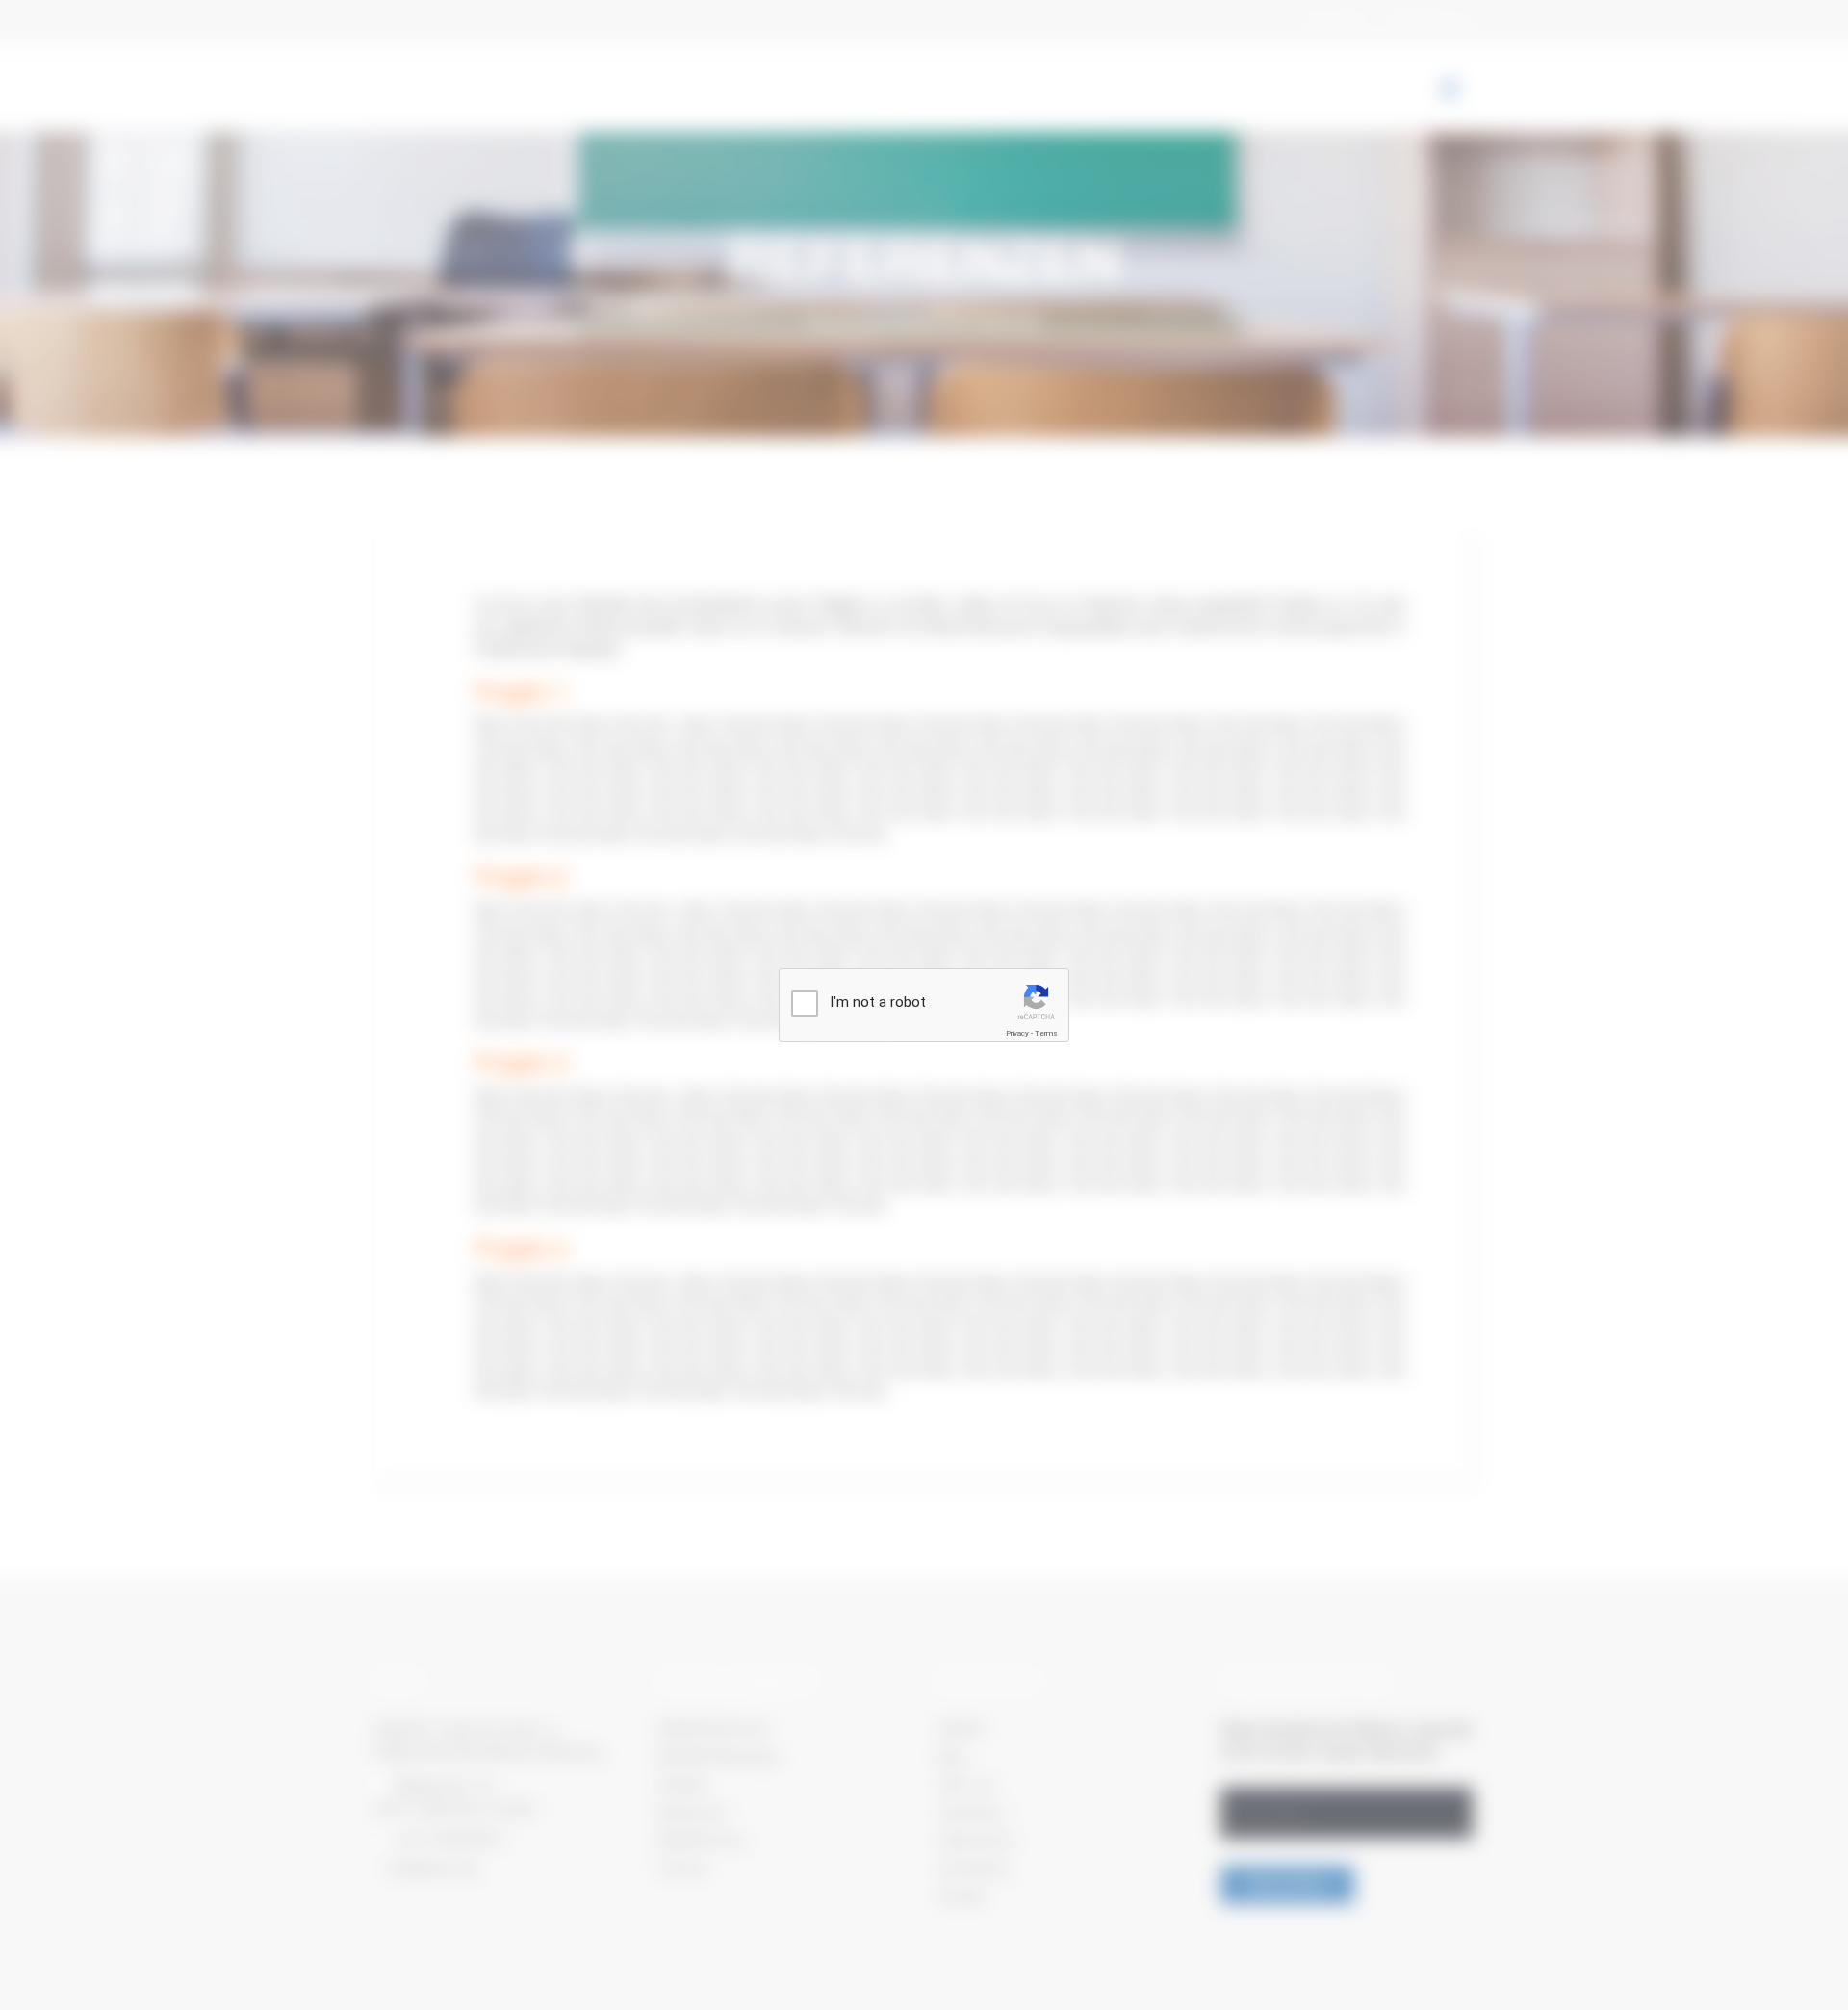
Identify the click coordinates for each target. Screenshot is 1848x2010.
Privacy (1017, 1033)
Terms (1046, 1033)
